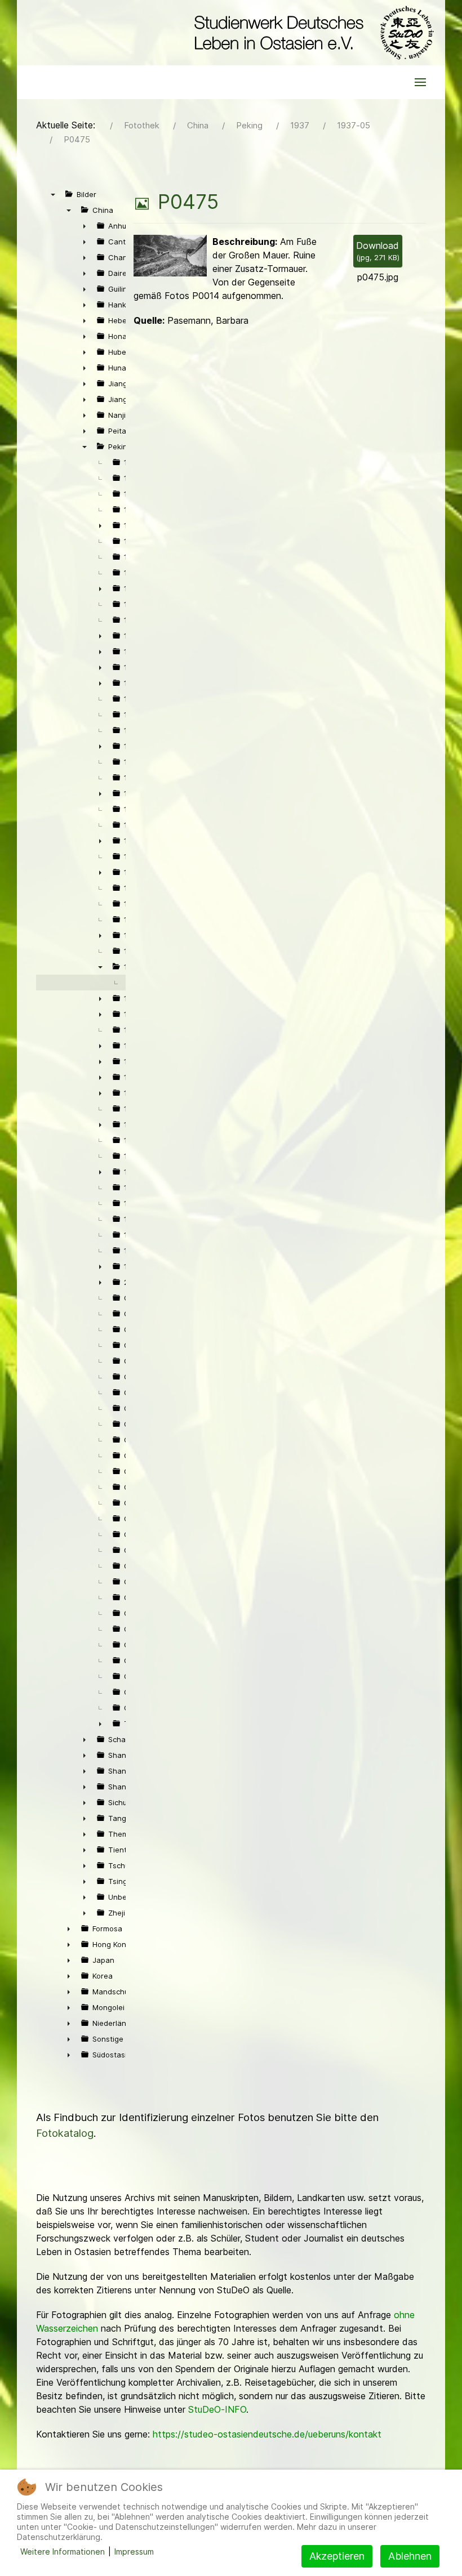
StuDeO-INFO (217, 2409)
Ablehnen (410, 2556)
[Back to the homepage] (311, 33)
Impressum (134, 2552)
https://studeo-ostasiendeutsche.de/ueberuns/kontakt (267, 2434)
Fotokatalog (65, 2133)
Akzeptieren (337, 2556)
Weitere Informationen (63, 2552)
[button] (420, 82)
